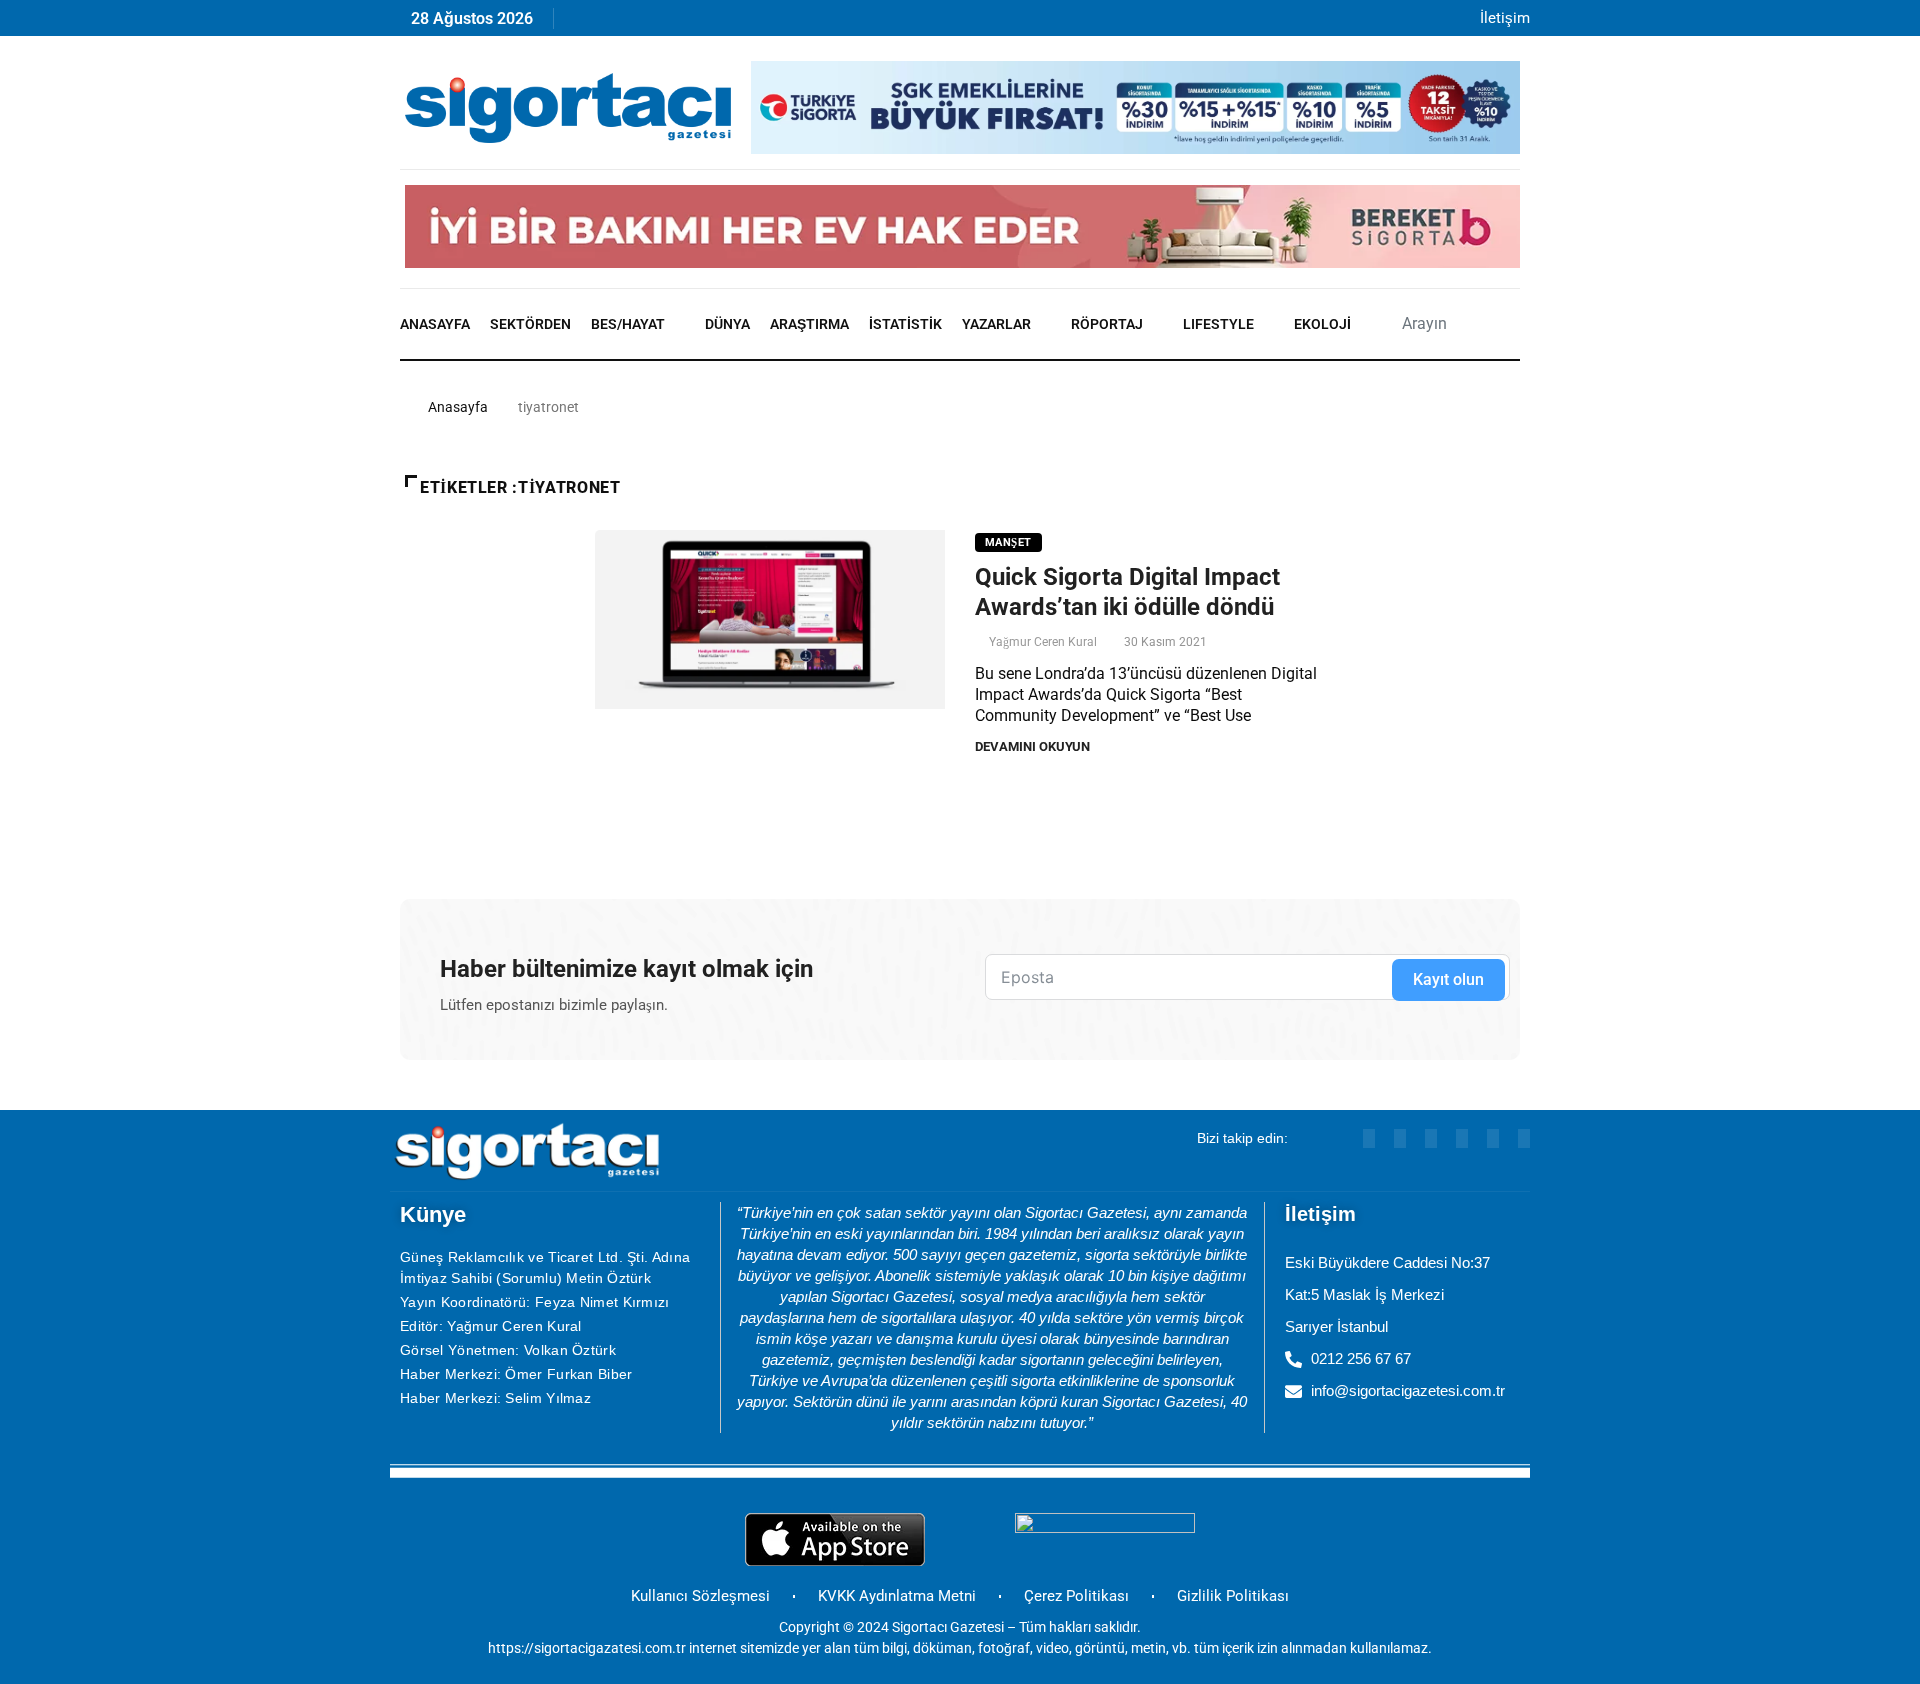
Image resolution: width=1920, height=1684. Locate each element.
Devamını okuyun (1032, 746)
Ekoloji (1322, 324)
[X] (798, 23)
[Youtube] (626, 23)
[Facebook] (841, 23)
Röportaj (1107, 324)
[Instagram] (712, 23)
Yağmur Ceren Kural (1043, 642)
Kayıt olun (1448, 979)
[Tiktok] (755, 23)
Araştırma (809, 324)
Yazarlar (996, 324)
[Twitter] (1524, 1138)
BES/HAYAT (628, 324)
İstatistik (905, 324)
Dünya (727, 324)
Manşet (1008, 542)
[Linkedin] (669, 23)
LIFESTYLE (1218, 324)
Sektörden (530, 324)
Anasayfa (435, 324)
